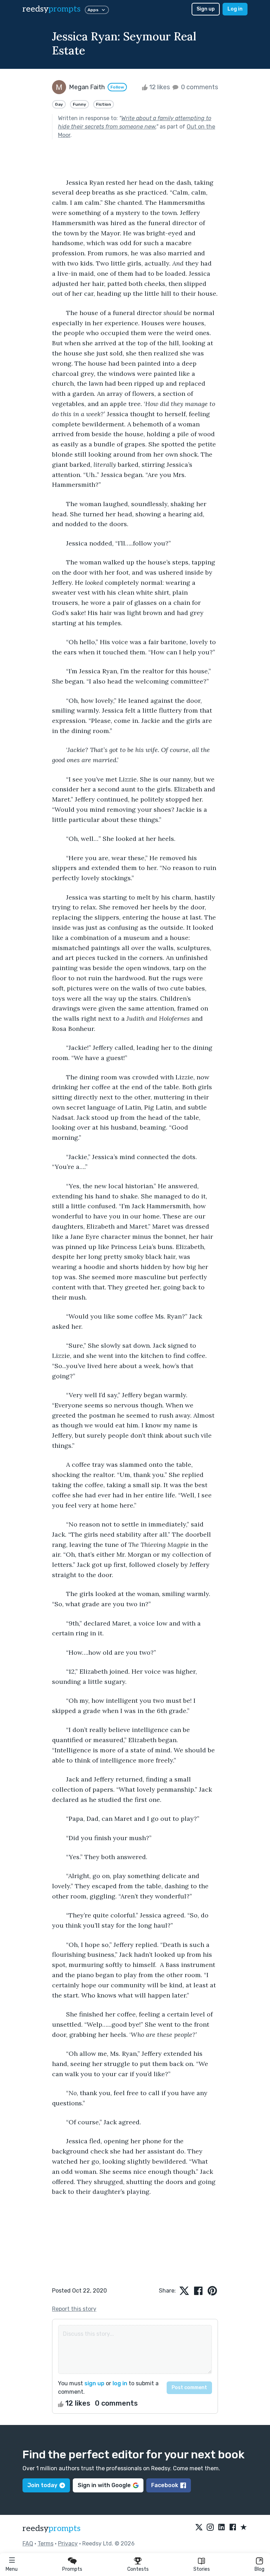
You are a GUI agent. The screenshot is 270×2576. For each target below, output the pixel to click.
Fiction (104, 104)
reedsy (52, 9)
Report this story (74, 2309)
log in (120, 2383)
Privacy (68, 2544)
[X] (199, 2528)
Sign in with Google (104, 2485)
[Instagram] (210, 2528)
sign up (94, 2383)
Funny (79, 104)
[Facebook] (233, 2528)
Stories (202, 2569)
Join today (42, 2485)
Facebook (165, 2485)
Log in (235, 9)
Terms (46, 2544)
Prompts (72, 2569)
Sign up (206, 9)
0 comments (199, 87)
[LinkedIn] (221, 2528)
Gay (59, 104)
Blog (259, 2569)
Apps (93, 10)
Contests (138, 2569)
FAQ (28, 2544)
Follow (117, 87)
